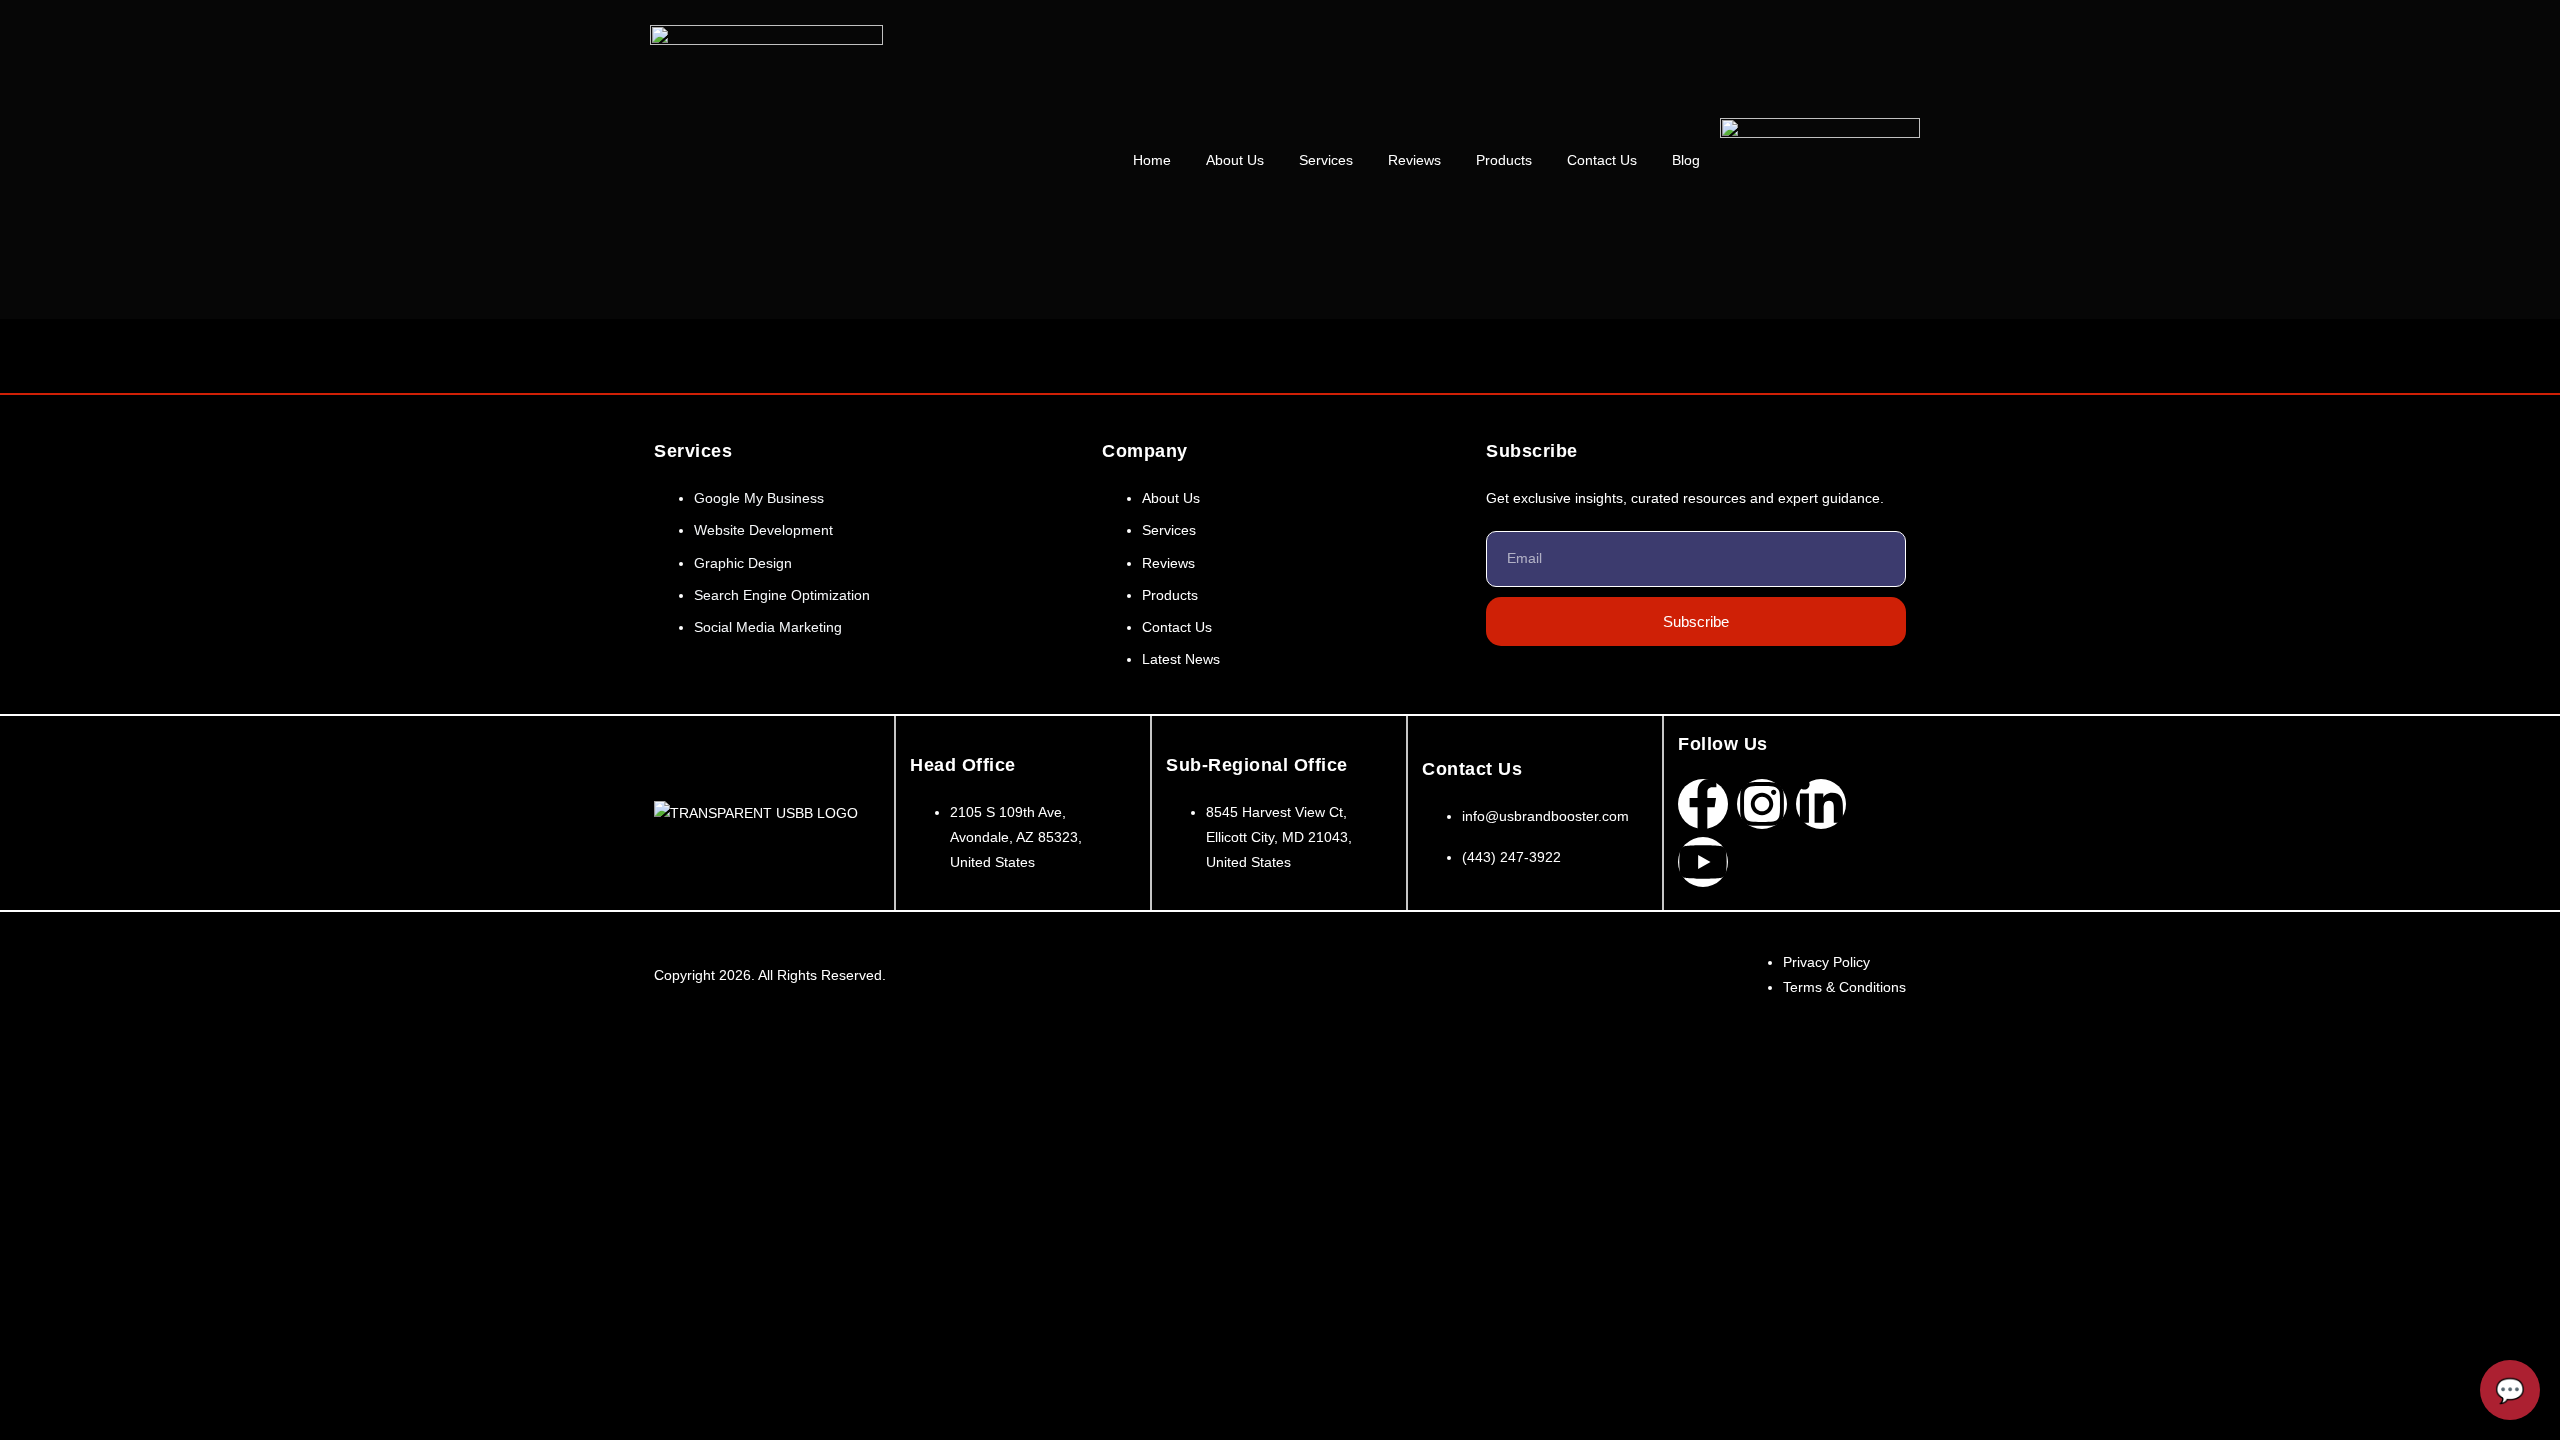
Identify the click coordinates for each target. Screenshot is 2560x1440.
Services (1326, 160)
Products (1504, 160)
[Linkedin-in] (1821, 804)
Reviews (1414, 160)
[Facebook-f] (1703, 804)
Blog (1686, 160)
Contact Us (1602, 160)
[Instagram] (1762, 804)
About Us (1235, 160)
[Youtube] (1703, 862)
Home (1152, 160)
